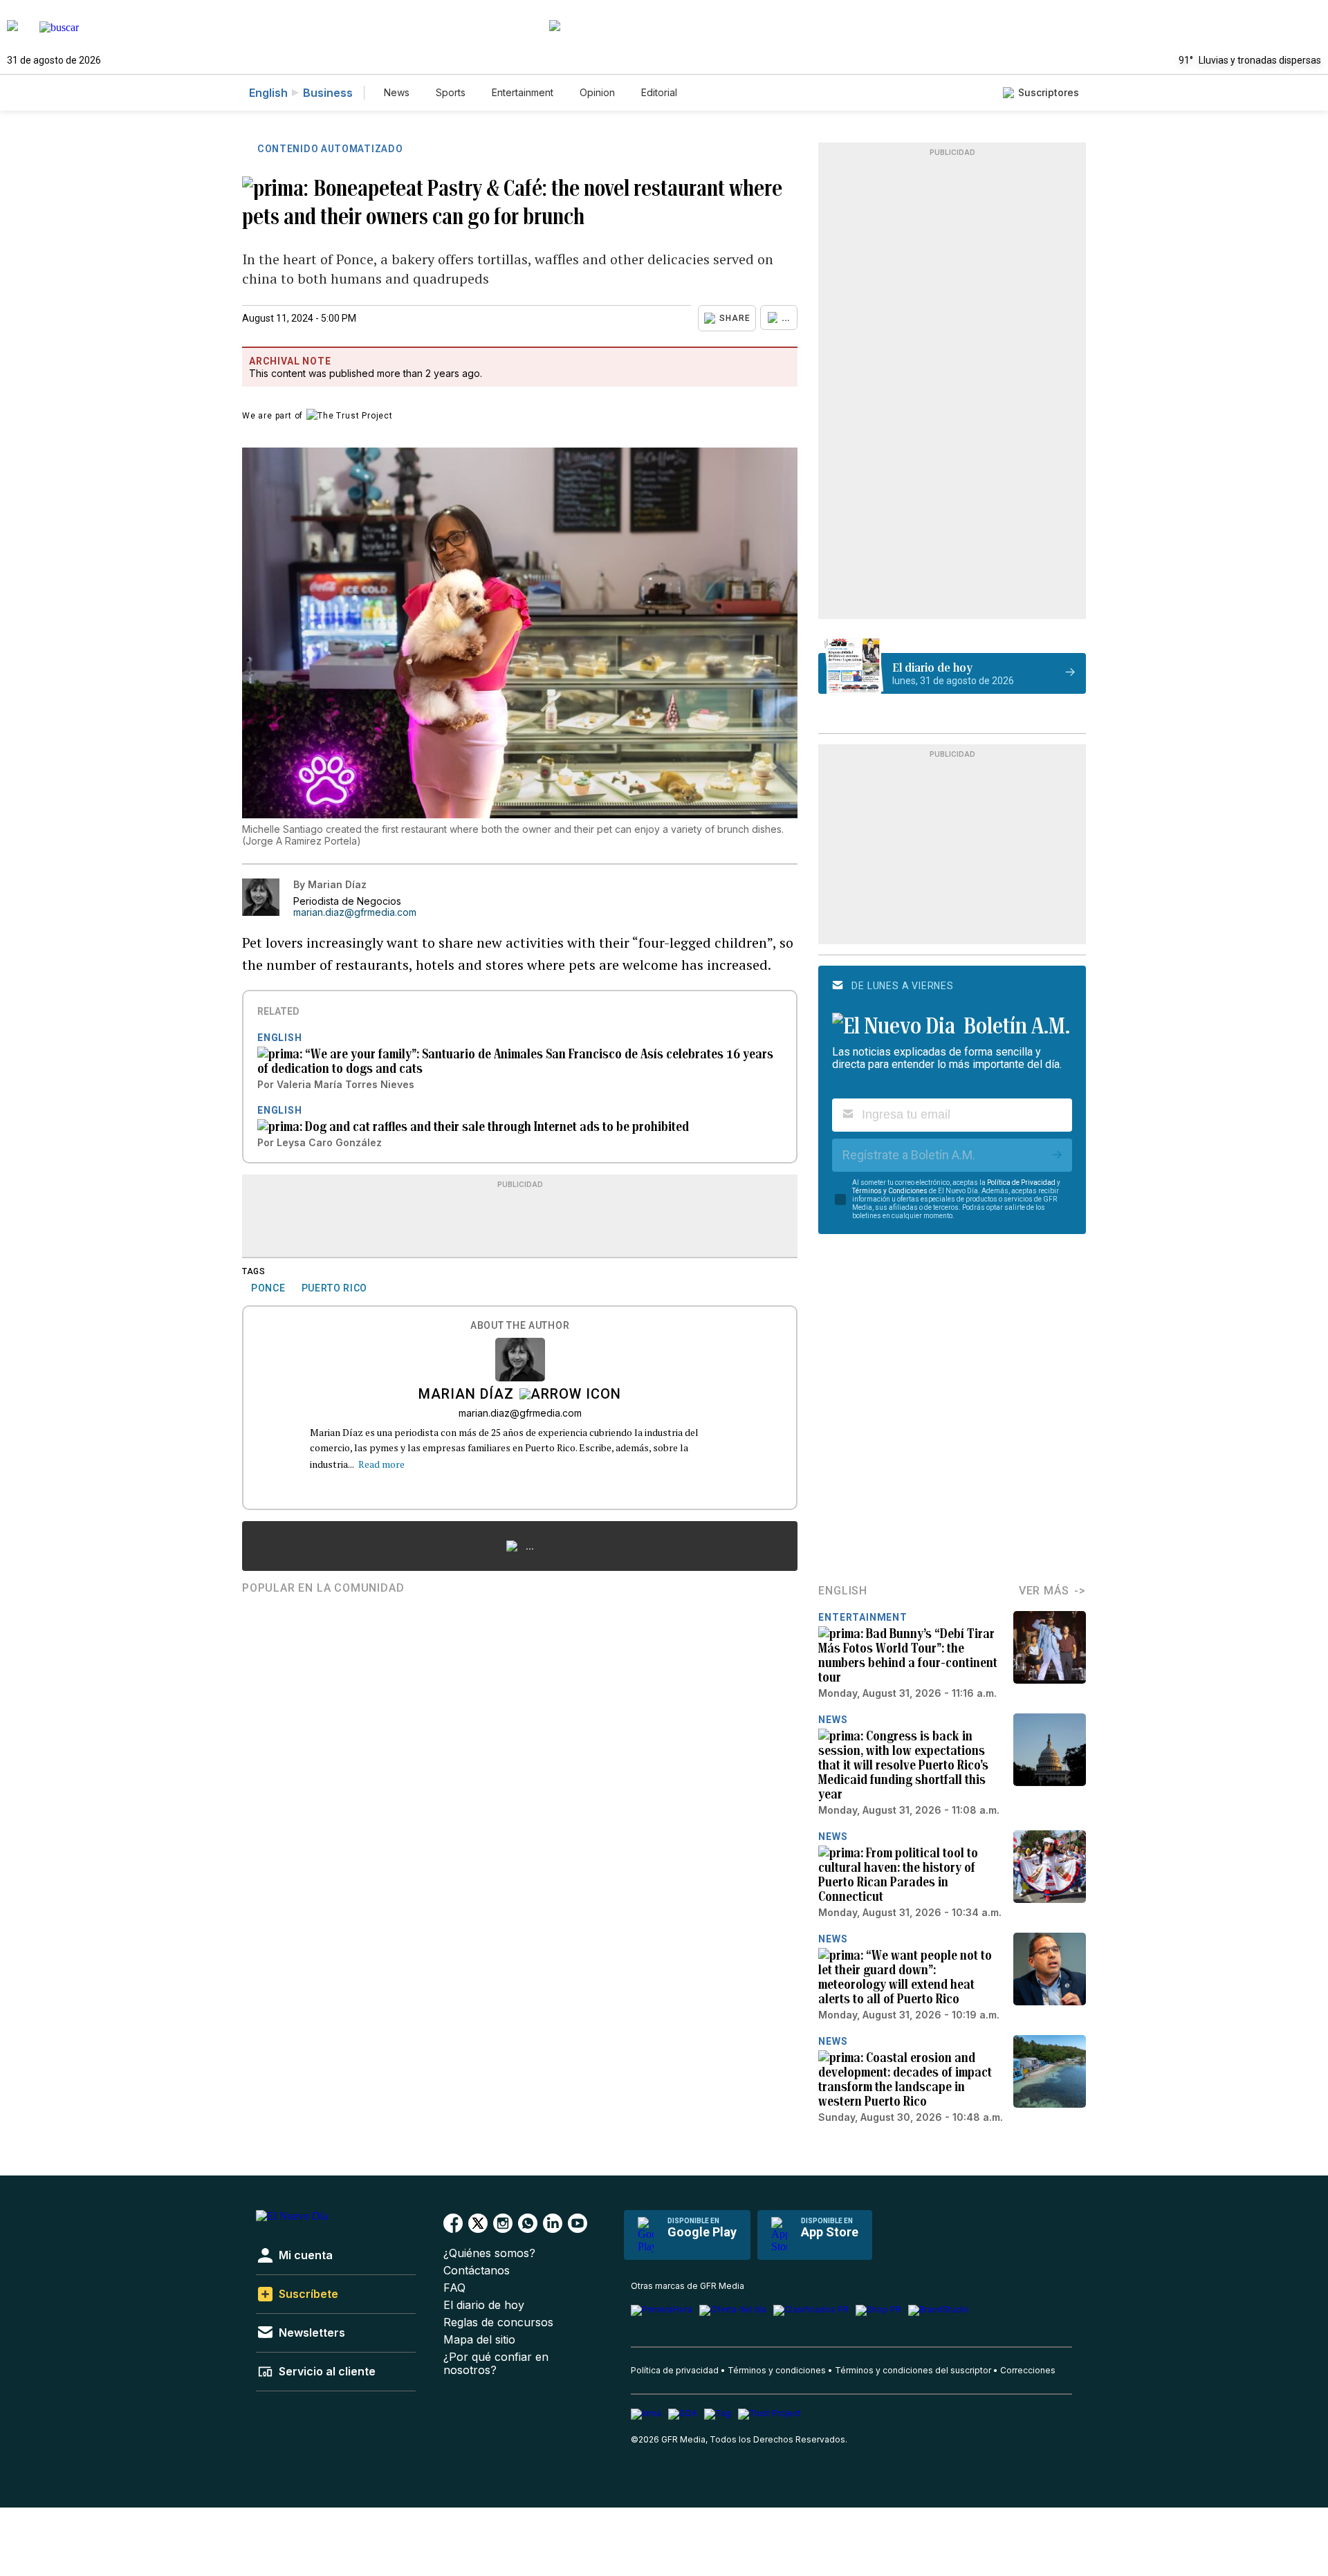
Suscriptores (1049, 92)
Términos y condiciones (777, 2370)
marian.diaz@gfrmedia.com (355, 912)
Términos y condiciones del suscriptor (913, 2370)
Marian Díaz (466, 1395)
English (268, 93)
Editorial (659, 92)
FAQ (454, 2288)
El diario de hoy (484, 2305)
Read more (381, 1464)
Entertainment (523, 92)
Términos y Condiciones (890, 1191)
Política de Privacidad (1021, 1183)
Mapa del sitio (479, 2340)
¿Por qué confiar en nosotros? (496, 2364)
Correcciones (1028, 2370)
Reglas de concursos (498, 2322)
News (397, 92)
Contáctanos (477, 2271)
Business (328, 93)
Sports (451, 92)
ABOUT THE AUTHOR (520, 1326)
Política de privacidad (675, 2370)
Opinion (597, 92)
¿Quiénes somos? (489, 2253)
